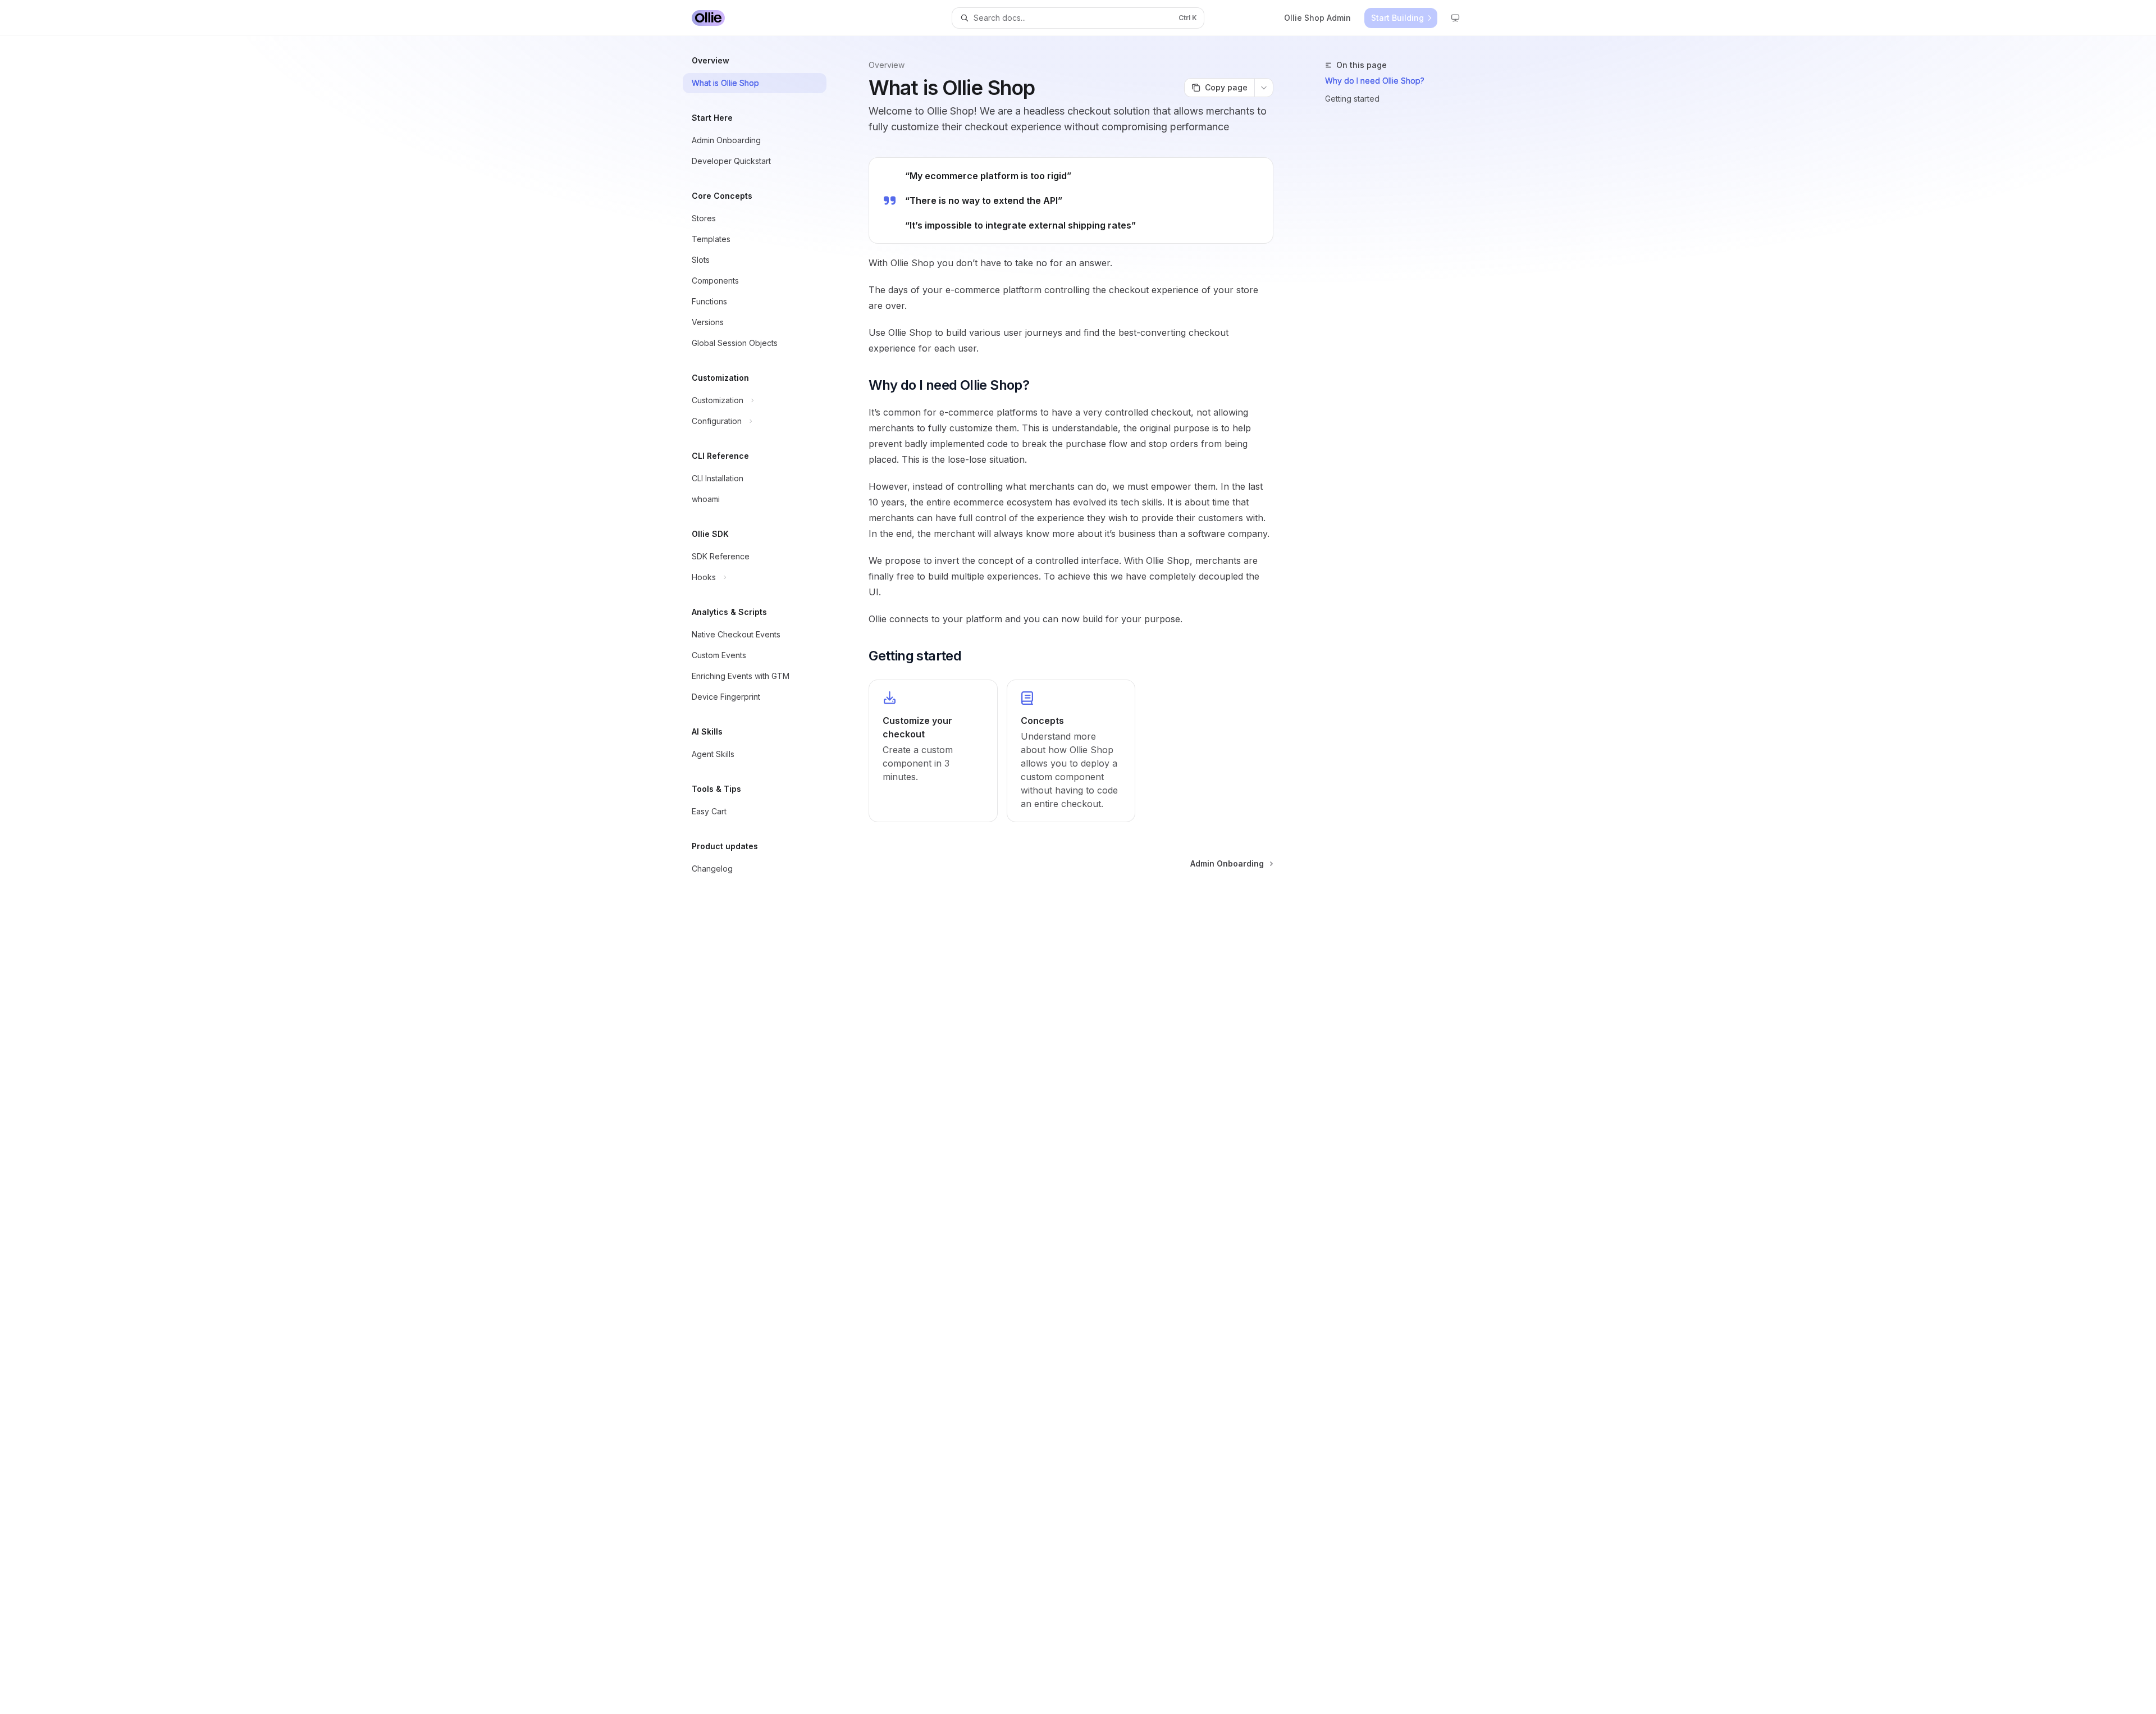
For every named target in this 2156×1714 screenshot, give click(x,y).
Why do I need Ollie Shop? (1375, 81)
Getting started (1352, 99)
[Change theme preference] (1455, 18)
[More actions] (1264, 88)
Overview (887, 65)
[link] (933, 751)
